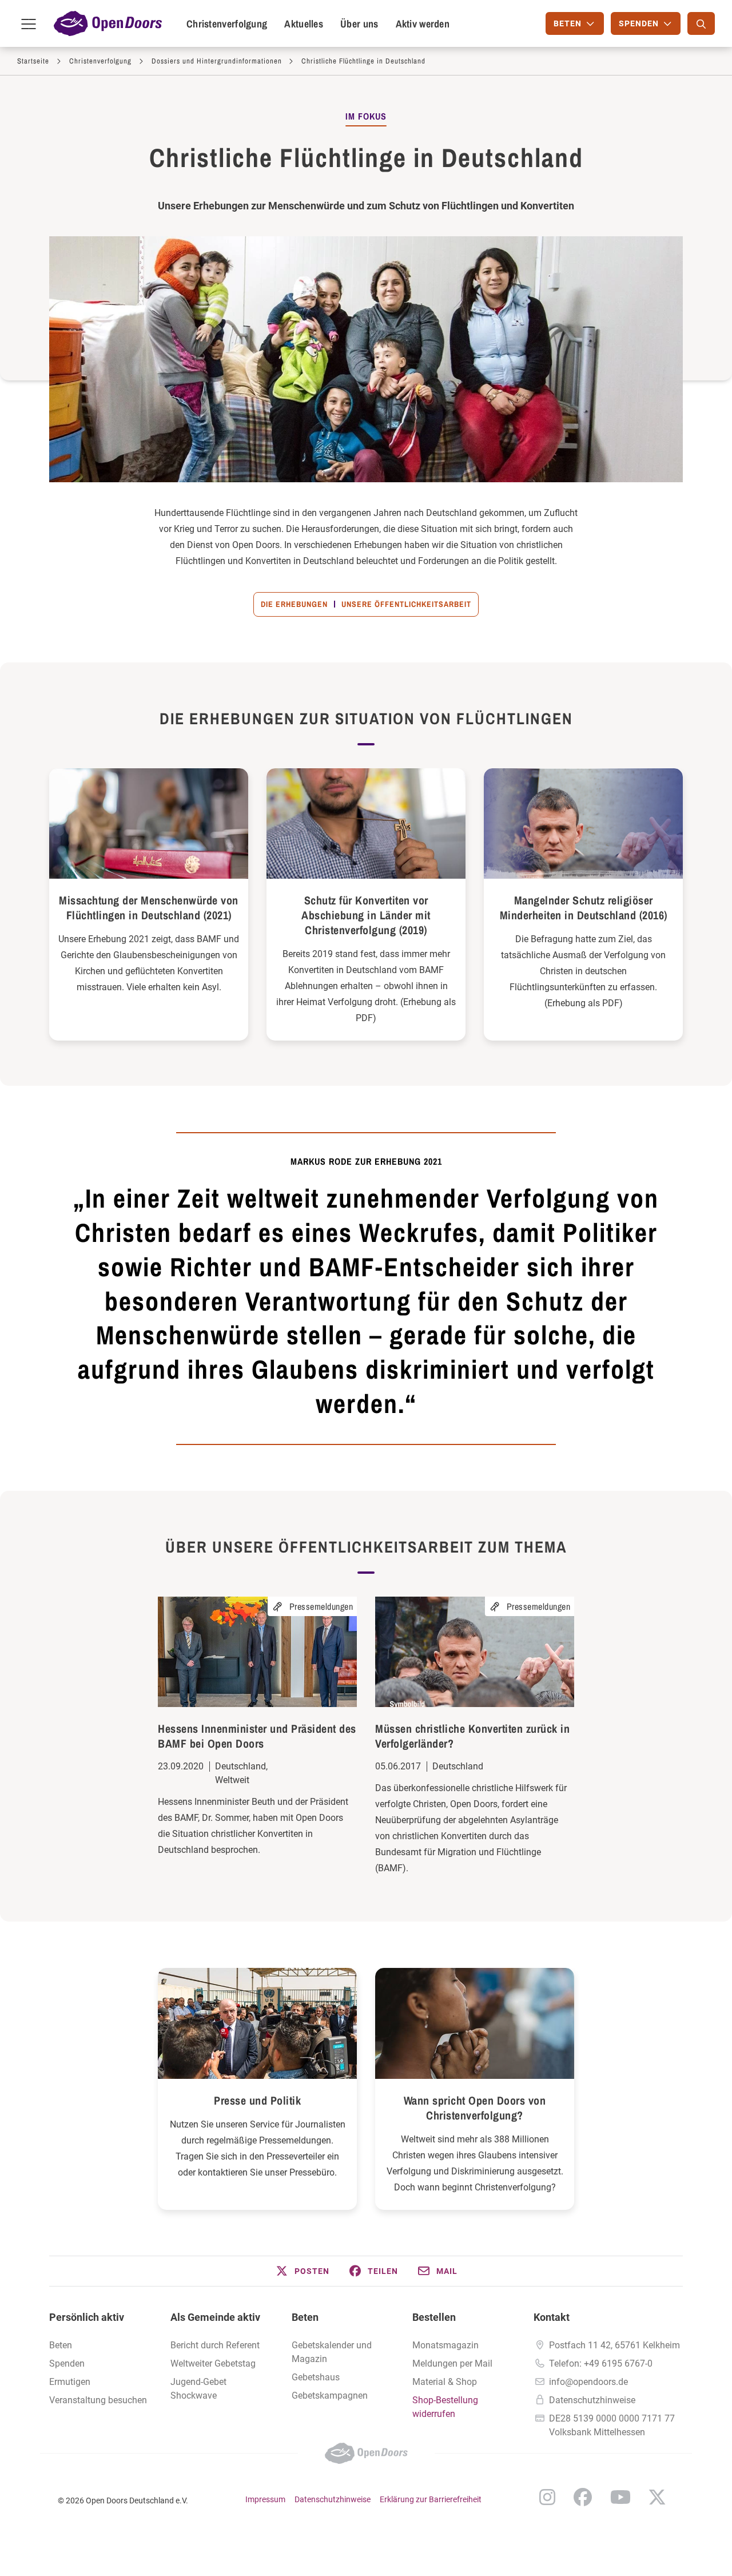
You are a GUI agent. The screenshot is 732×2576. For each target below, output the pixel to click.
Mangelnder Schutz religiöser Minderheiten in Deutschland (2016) (584, 908)
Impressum (265, 2499)
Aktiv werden (423, 24)
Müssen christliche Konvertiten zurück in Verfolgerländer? (472, 1736)
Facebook (583, 2497)
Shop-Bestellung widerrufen (445, 2407)
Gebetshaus (316, 2377)
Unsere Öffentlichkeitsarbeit (406, 604)
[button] (302, 2271)
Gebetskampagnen (330, 2396)
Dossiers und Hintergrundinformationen (217, 61)
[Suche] (701, 23)
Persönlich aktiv (87, 2317)
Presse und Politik (257, 2100)
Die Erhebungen (294, 604)
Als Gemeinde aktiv (215, 2317)
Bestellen (434, 2317)
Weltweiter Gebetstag (213, 2363)
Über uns (359, 24)
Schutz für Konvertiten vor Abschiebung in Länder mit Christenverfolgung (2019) (366, 915)
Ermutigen (70, 2382)
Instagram (547, 2497)
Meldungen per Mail (452, 2363)
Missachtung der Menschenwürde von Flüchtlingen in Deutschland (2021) (149, 908)
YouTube (620, 2497)
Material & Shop (445, 2382)
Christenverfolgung (227, 24)
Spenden (67, 2363)
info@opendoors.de (588, 2382)
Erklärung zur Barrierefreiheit (431, 2499)
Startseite (33, 61)
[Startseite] (108, 23)
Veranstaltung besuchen (98, 2400)
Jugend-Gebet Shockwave (198, 2389)
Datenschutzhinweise (592, 2400)
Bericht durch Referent (215, 2345)
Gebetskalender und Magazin (332, 2352)
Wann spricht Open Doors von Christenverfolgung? (475, 2108)
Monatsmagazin (445, 2345)
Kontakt (552, 2317)
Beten (61, 2345)
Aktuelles (304, 24)
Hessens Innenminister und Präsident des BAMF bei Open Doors (257, 1736)
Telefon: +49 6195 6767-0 (601, 2363)
